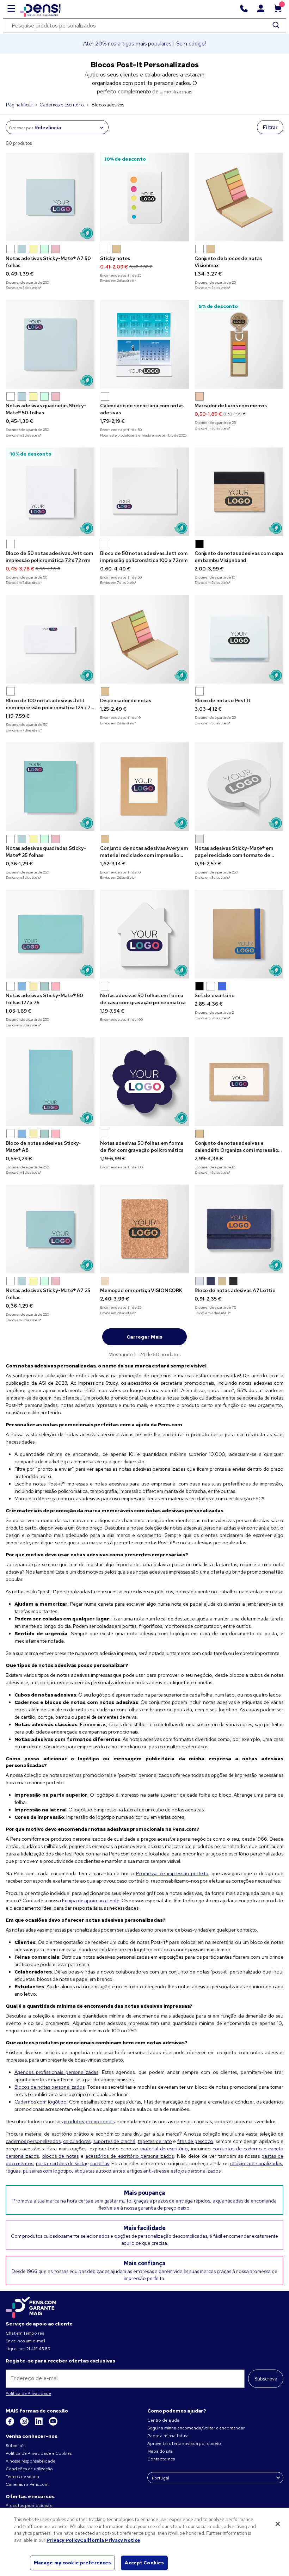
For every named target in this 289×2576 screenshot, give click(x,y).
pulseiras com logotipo (47, 2171)
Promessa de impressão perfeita (172, 1873)
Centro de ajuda (163, 2420)
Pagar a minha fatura (168, 2436)
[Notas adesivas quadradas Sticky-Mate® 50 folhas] (50, 344)
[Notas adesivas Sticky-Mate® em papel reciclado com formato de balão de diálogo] (239, 787)
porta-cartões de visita (61, 2163)
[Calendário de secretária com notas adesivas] (144, 344)
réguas (13, 2171)
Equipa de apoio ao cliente (91, 1901)
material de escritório (164, 2149)
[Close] (278, 2524)
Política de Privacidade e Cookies (38, 2453)
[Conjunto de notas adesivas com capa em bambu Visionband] (239, 492)
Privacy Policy (63, 2540)
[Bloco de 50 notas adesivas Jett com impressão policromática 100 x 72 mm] (144, 492)
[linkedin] (39, 2424)
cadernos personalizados (33, 2141)
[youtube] (53, 2424)
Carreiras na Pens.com (27, 2484)
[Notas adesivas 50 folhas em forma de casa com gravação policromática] (144, 934)
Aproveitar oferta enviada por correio (184, 2444)
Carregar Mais (144, 1337)
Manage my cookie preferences (73, 2563)
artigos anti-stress (146, 2171)
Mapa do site (160, 2451)
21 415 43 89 (38, 2349)
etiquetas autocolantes (100, 2171)
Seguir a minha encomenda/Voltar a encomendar (196, 2428)
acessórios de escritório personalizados (130, 2156)
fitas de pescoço (195, 2141)
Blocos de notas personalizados (50, 2087)
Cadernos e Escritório (62, 105)
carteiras (100, 2163)
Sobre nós (16, 2446)
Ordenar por (21, 128)
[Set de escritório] (239, 934)
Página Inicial (19, 105)
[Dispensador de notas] (144, 639)
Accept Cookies (144, 2563)
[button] (11, 249)
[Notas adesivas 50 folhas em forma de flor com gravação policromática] (144, 1082)
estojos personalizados (196, 2171)
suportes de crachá (114, 2141)
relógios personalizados (256, 2163)
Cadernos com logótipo (41, 2102)
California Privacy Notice (110, 2540)
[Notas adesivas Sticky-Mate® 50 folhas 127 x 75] (50, 934)
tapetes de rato (155, 2141)
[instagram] (25, 2424)
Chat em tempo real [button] (25, 2333)
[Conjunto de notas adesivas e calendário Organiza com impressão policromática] (239, 1082)
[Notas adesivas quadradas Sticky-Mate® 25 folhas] (50, 787)
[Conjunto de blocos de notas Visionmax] (239, 197)
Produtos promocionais (29, 2506)
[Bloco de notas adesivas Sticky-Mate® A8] (50, 1082)
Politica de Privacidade (28, 2393)
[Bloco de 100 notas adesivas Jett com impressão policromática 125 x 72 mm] (50, 639)
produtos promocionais (89, 2121)
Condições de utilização (29, 2469)
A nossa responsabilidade (30, 2461)
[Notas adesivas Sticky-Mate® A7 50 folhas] (50, 197)
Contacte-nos (161, 2459)
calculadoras (77, 2141)
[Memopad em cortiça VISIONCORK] (144, 1229)
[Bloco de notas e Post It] (239, 639)
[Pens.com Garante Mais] (31, 2306)
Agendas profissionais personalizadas (57, 2072)
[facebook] (10, 2424)
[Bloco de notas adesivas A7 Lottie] (239, 1229)
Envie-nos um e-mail (25, 2341)
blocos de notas (60, 2156)
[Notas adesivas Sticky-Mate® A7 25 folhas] (50, 1229)
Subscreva (266, 2379)
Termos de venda (22, 2477)
